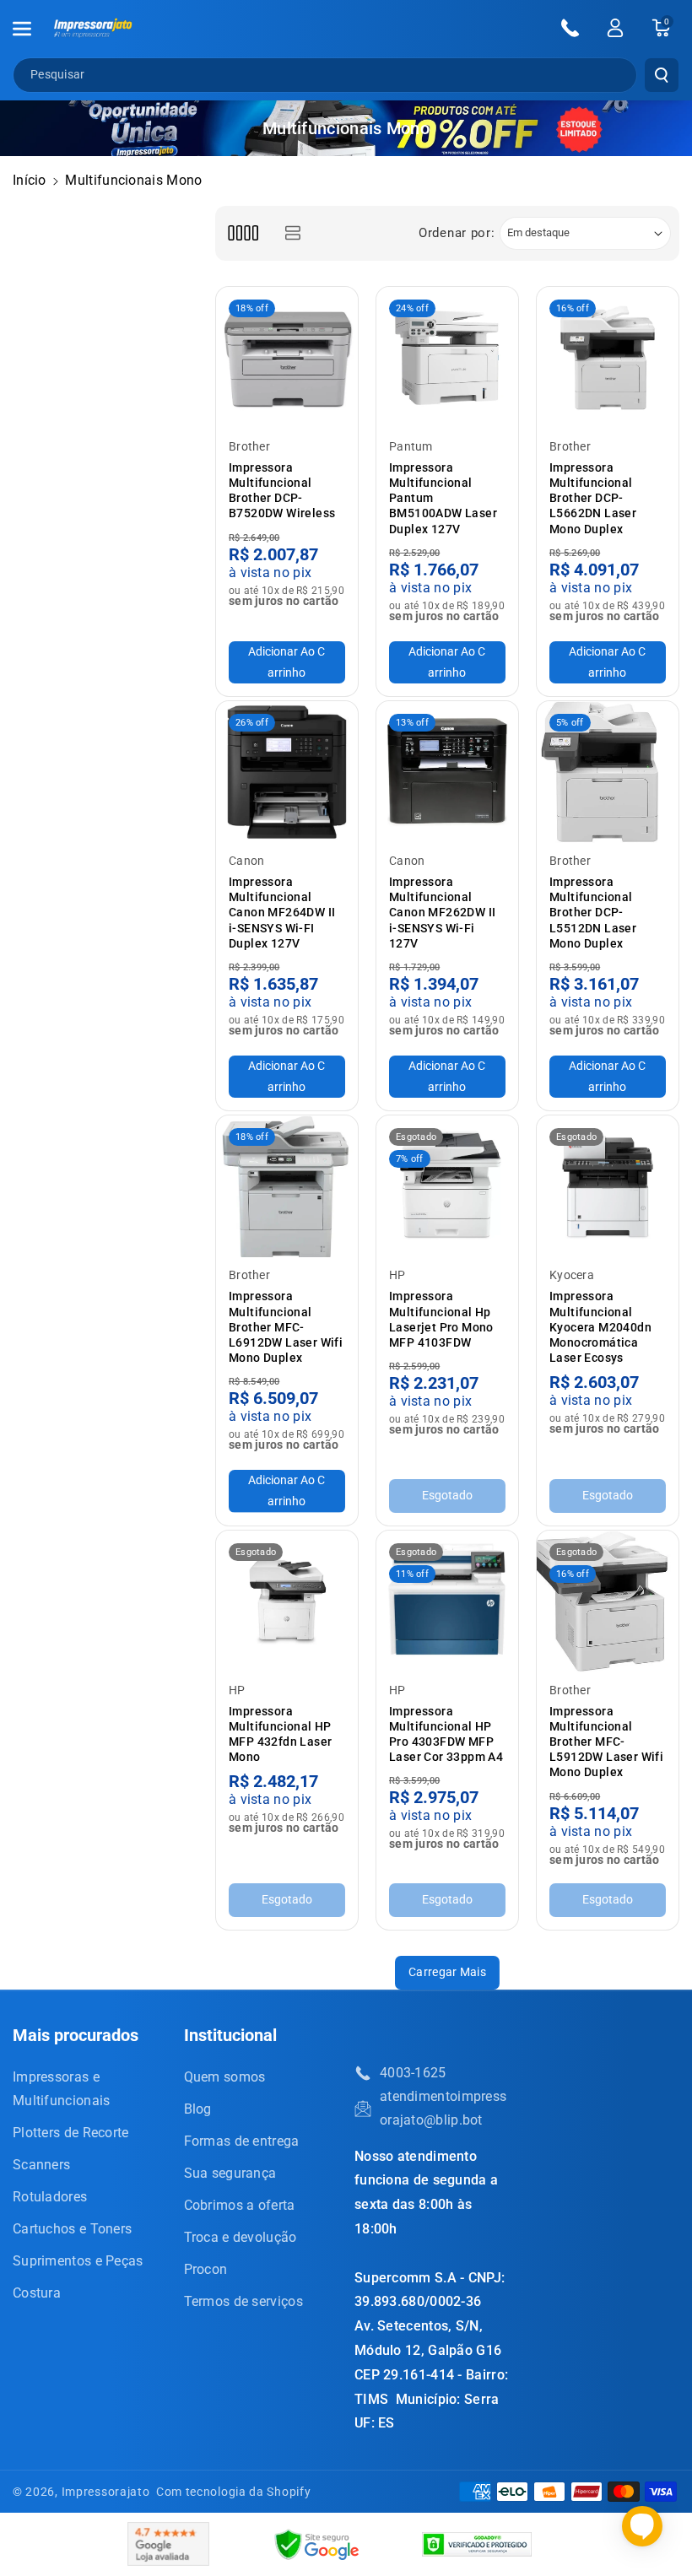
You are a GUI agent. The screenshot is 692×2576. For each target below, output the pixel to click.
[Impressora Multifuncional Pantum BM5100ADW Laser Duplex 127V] (447, 358)
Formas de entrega (242, 2141)
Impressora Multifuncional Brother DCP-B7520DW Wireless (282, 491)
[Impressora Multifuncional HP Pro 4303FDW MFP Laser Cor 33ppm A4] (447, 1601)
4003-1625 (413, 2073)
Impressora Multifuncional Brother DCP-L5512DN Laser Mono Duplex (593, 913)
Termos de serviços (243, 2301)
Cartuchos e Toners (72, 2229)
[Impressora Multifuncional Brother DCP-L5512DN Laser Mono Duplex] (608, 772)
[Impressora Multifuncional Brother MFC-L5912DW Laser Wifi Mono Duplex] (608, 1601)
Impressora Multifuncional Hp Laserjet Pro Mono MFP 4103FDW (441, 1319)
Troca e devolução (241, 2237)
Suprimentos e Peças (78, 2261)
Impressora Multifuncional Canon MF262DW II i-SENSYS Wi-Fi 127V (442, 913)
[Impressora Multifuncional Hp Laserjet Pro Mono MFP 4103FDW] (447, 1186)
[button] (31, 29)
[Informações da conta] (615, 28)
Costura (37, 2293)
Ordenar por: (457, 233)
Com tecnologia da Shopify (234, 2492)
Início (30, 180)
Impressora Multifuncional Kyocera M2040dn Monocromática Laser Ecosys (600, 1327)
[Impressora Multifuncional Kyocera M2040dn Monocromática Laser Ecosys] (608, 1186)
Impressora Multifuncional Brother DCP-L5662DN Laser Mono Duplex (593, 498)
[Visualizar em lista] (292, 233)
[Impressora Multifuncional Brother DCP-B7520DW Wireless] (287, 358)
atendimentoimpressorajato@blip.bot (443, 2108)
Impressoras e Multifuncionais (62, 2089)
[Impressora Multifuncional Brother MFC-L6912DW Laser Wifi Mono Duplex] (287, 1186)
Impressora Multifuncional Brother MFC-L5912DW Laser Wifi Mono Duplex (606, 1742)
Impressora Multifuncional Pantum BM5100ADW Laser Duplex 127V (443, 498)
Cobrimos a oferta (240, 2205)
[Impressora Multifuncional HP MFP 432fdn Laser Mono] (287, 1601)
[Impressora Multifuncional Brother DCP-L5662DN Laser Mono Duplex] (608, 358)
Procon (206, 2269)
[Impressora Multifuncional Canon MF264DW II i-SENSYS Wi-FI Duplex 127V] (287, 772)
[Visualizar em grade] (243, 233)
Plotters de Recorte (71, 2133)
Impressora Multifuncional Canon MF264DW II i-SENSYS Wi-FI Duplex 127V (282, 913)
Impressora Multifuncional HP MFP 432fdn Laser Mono (280, 1734)
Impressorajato (106, 2492)
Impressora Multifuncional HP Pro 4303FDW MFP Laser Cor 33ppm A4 (446, 1734)
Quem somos (225, 2077)
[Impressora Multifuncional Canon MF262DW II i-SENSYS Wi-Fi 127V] (447, 772)
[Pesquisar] (662, 75)
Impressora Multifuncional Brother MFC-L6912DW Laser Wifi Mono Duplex (286, 1327)
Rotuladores (50, 2197)
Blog (198, 2109)
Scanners (41, 2165)
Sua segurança (230, 2173)
